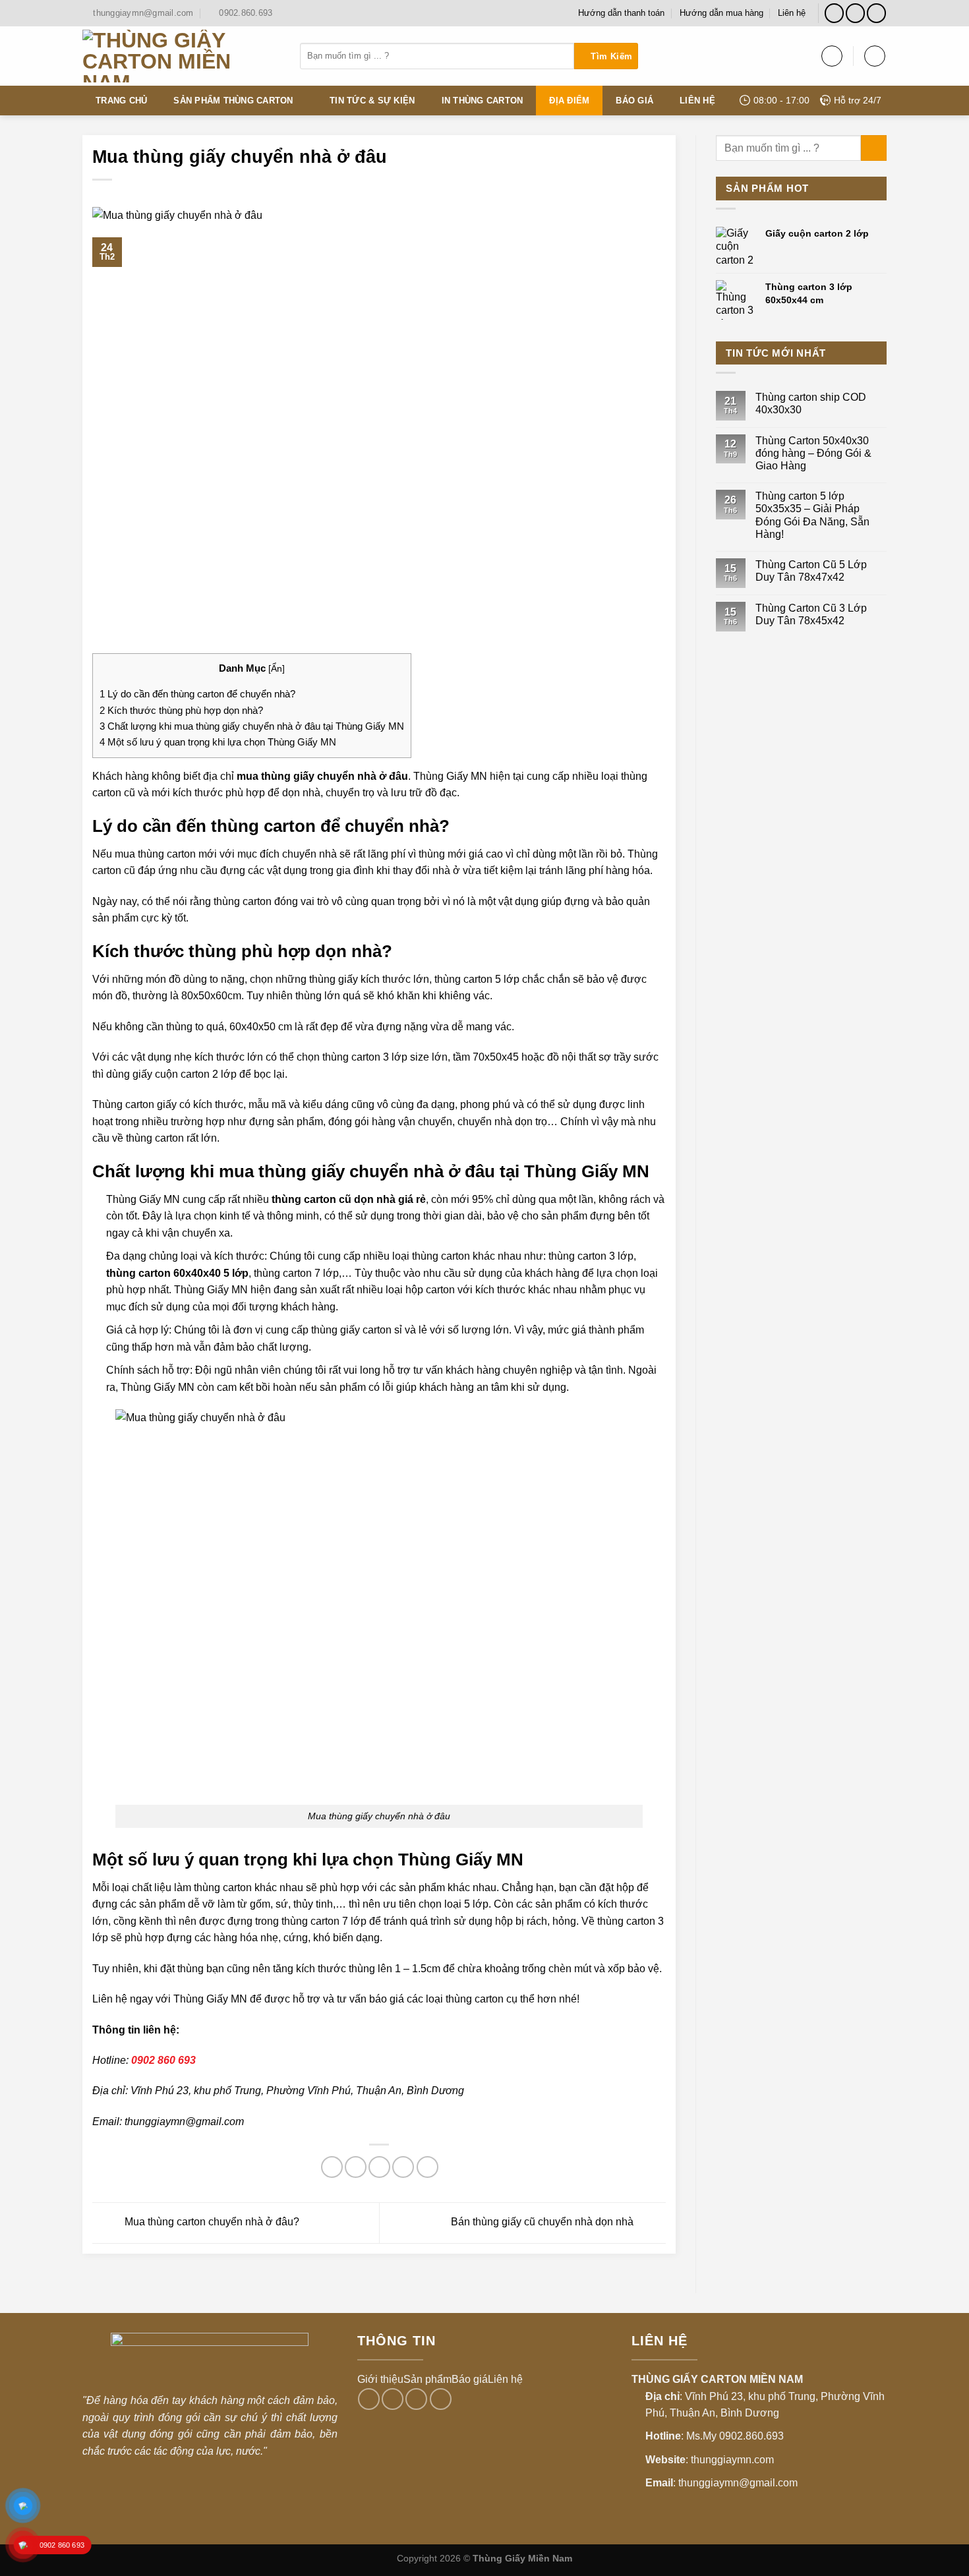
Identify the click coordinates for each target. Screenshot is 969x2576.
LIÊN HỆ (697, 101)
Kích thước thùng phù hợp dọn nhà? (181, 710)
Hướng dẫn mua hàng (721, 13)
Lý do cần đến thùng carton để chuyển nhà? (197, 694)
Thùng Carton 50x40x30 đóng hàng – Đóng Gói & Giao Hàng (813, 453)
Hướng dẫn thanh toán (621, 13)
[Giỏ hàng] (875, 56)
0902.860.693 (751, 2436)
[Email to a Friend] (379, 2167)
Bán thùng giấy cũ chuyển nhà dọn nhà (543, 2222)
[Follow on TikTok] (855, 13)
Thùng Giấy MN (210, 1999)
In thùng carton (483, 101)
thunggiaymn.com (732, 2460)
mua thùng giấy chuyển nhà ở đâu (322, 776)
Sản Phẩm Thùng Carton (233, 101)
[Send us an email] (393, 2399)
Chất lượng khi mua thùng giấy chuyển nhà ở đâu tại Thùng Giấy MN (252, 726)
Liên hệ (792, 13)
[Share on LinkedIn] (427, 2167)
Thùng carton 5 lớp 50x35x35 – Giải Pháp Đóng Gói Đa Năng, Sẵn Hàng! (812, 515)
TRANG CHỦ (121, 101)
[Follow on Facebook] (834, 13)
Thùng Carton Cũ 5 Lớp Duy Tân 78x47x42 (811, 571)
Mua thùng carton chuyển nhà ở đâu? (211, 2222)
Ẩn (277, 669)
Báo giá (634, 101)
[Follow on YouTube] (876, 13)
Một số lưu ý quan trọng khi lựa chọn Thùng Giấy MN (218, 742)
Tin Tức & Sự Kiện (372, 101)
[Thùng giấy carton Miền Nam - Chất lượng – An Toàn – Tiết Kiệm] (181, 56)
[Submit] (606, 56)
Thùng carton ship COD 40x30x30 (811, 403)
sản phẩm (115, 918)
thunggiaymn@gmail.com (184, 2122)
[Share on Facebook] (332, 2167)
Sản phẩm (427, 2379)
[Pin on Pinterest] (403, 2167)
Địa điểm (569, 101)
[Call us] (416, 2399)
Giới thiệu (380, 2379)
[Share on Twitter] (356, 2167)
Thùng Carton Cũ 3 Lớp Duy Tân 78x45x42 (811, 614)
